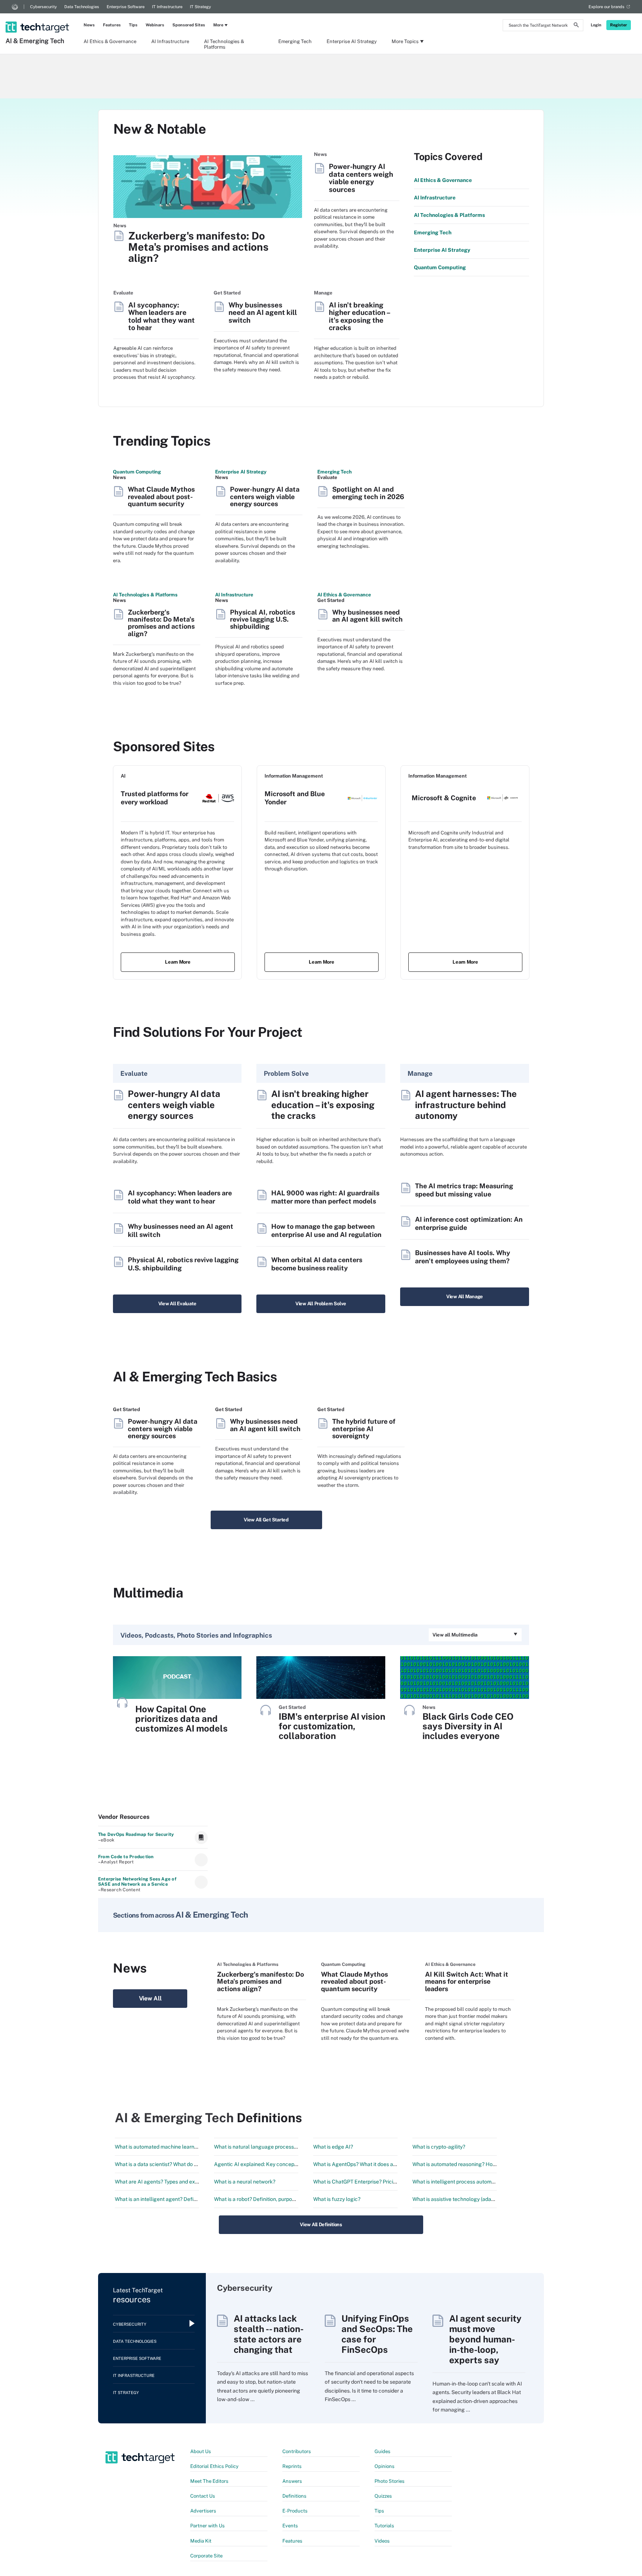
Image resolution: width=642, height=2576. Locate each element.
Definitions (294, 2496)
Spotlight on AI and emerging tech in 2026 (368, 493)
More (218, 25)
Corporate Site (206, 2556)
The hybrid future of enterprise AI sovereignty (364, 1429)
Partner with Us (207, 2526)
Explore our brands (607, 7)
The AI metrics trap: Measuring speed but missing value (464, 1190)
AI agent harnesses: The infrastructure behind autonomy (466, 1105)
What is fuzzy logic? (337, 2199)
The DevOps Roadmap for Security (136, 1834)
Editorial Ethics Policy (214, 2466)
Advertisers (203, 2511)
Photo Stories (390, 2481)
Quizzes (383, 2496)
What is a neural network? (245, 2182)
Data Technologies (82, 7)
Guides (382, 2451)
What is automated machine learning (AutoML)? (171, 2147)
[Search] (576, 26)
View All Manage (465, 1297)
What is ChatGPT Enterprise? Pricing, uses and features (379, 2182)
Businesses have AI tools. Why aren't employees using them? (463, 1257)
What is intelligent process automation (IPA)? (465, 2182)
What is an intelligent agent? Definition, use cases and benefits (189, 2199)
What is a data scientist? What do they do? (164, 2164)
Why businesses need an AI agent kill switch (263, 313)
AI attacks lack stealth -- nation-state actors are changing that (269, 2334)
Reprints (292, 2466)
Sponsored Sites (189, 25)
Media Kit (201, 2541)
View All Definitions (321, 2225)
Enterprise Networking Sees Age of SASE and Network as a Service (137, 1882)
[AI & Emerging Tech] (38, 17)
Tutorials (384, 2526)
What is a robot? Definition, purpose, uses (262, 2199)
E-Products (295, 2511)
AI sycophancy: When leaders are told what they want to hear (161, 316)
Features (112, 25)
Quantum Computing (137, 472)
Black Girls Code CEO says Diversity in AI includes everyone (468, 1726)
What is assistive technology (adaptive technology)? (474, 2199)
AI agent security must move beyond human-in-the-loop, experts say (485, 2339)
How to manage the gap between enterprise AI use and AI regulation (326, 1230)
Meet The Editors (209, 2481)
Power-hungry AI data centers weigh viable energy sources (361, 178)
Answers (292, 2481)
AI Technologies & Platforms (224, 44)
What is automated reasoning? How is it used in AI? (472, 2164)
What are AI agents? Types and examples (164, 2182)
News (89, 25)
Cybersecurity (43, 7)
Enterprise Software (126, 7)
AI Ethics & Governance (110, 41)
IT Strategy (200, 7)
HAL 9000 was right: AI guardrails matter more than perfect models (325, 1197)
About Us (201, 2451)
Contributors (297, 2451)
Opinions (385, 2466)
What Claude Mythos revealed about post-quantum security (161, 496)
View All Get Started (266, 1520)
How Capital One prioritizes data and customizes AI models (181, 1719)
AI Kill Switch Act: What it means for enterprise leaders (467, 1981)
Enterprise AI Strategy (352, 41)
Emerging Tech (295, 41)
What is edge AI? (333, 2147)
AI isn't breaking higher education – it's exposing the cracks (359, 316)
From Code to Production (126, 1857)
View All (150, 1998)
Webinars (155, 25)
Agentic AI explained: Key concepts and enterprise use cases (286, 2164)
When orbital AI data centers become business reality (317, 1264)
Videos (382, 2541)
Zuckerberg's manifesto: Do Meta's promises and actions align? (198, 247)
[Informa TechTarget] (15, 7)
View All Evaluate (177, 1304)
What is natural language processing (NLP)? (266, 2147)
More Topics (405, 41)
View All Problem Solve (321, 1304)
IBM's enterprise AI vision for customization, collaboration (332, 1726)
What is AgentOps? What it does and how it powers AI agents (385, 2164)
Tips (133, 25)
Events (290, 2526)
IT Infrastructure (167, 7)
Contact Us (203, 2496)
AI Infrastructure (170, 41)
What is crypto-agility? (439, 2147)
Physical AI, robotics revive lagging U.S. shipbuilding (262, 619)
